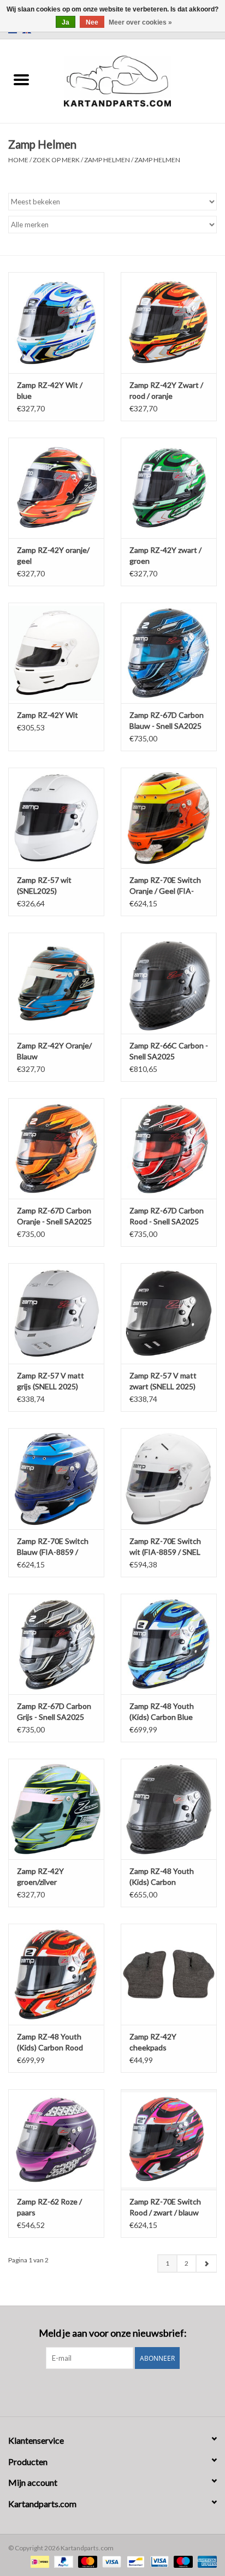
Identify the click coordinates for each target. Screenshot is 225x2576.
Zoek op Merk (56, 160)
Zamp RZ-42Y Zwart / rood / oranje (166, 390)
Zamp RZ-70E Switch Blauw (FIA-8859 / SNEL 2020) (53, 1547)
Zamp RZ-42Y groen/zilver (40, 1876)
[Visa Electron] (158, 2561)
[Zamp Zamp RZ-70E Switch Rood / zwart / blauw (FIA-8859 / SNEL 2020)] (169, 2139)
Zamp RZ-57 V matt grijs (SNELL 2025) (51, 1381)
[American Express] (205, 2561)
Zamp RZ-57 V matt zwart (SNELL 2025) (163, 1381)
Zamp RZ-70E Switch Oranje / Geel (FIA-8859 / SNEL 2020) (165, 886)
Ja (66, 22)
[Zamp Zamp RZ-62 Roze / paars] (56, 2139)
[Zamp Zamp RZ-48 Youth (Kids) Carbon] (169, 1809)
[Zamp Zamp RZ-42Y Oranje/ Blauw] (56, 983)
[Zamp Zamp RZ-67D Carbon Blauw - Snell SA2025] (169, 653)
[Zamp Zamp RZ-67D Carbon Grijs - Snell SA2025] (56, 1644)
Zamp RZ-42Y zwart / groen (165, 555)
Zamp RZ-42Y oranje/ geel (53, 555)
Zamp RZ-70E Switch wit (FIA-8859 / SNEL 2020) (165, 1547)
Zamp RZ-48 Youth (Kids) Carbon (162, 1876)
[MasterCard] (86, 2561)
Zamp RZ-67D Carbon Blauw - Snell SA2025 (167, 720)
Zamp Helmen (107, 160)
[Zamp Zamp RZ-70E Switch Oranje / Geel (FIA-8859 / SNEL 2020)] (169, 818)
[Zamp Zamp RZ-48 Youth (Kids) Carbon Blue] (169, 1644)
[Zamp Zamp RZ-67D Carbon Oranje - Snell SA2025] (56, 1148)
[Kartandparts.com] (134, 80)
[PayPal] (62, 2561)
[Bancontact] (134, 2561)
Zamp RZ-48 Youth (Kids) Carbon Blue (162, 1711)
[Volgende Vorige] (206, 2263)
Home (18, 160)
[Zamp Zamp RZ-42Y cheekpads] (169, 1974)
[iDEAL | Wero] (39, 2561)
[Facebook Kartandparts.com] (103, 2391)
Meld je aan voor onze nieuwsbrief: (113, 2333)
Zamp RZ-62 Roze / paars (49, 2207)
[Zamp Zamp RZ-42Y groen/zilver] (56, 1809)
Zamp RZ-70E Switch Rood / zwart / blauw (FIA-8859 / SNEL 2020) (165, 2207)
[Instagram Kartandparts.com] (122, 2391)
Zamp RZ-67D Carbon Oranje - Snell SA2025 (54, 1216)
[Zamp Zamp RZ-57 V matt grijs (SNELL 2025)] (56, 1313)
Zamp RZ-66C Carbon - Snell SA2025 (169, 1051)
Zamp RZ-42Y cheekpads (153, 2042)
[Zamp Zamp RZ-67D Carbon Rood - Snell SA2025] (169, 1148)
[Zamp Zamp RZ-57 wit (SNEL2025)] (56, 818)
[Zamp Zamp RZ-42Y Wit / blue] (56, 322)
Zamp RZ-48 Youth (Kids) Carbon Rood (50, 2042)
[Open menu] (21, 79)
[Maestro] (182, 2561)
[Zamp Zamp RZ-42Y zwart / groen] (169, 488)
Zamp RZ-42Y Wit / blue (50, 390)
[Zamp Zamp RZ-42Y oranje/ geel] (56, 488)
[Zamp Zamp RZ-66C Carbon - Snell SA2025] (169, 983)
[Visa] (110, 2561)
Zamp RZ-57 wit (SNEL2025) (44, 885)
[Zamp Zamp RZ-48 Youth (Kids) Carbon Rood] (56, 1974)
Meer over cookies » (140, 22)
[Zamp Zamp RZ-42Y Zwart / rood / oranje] (169, 322)
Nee (92, 22)
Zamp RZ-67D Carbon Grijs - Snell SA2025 (54, 1711)
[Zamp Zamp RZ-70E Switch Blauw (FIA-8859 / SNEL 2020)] (56, 1478)
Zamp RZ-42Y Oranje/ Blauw (54, 1051)
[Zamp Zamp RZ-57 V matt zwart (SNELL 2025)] (169, 1313)
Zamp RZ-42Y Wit (48, 715)
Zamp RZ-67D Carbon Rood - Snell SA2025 (167, 1216)
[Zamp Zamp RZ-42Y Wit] (56, 653)
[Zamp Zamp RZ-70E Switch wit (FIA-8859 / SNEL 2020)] (169, 1478)
